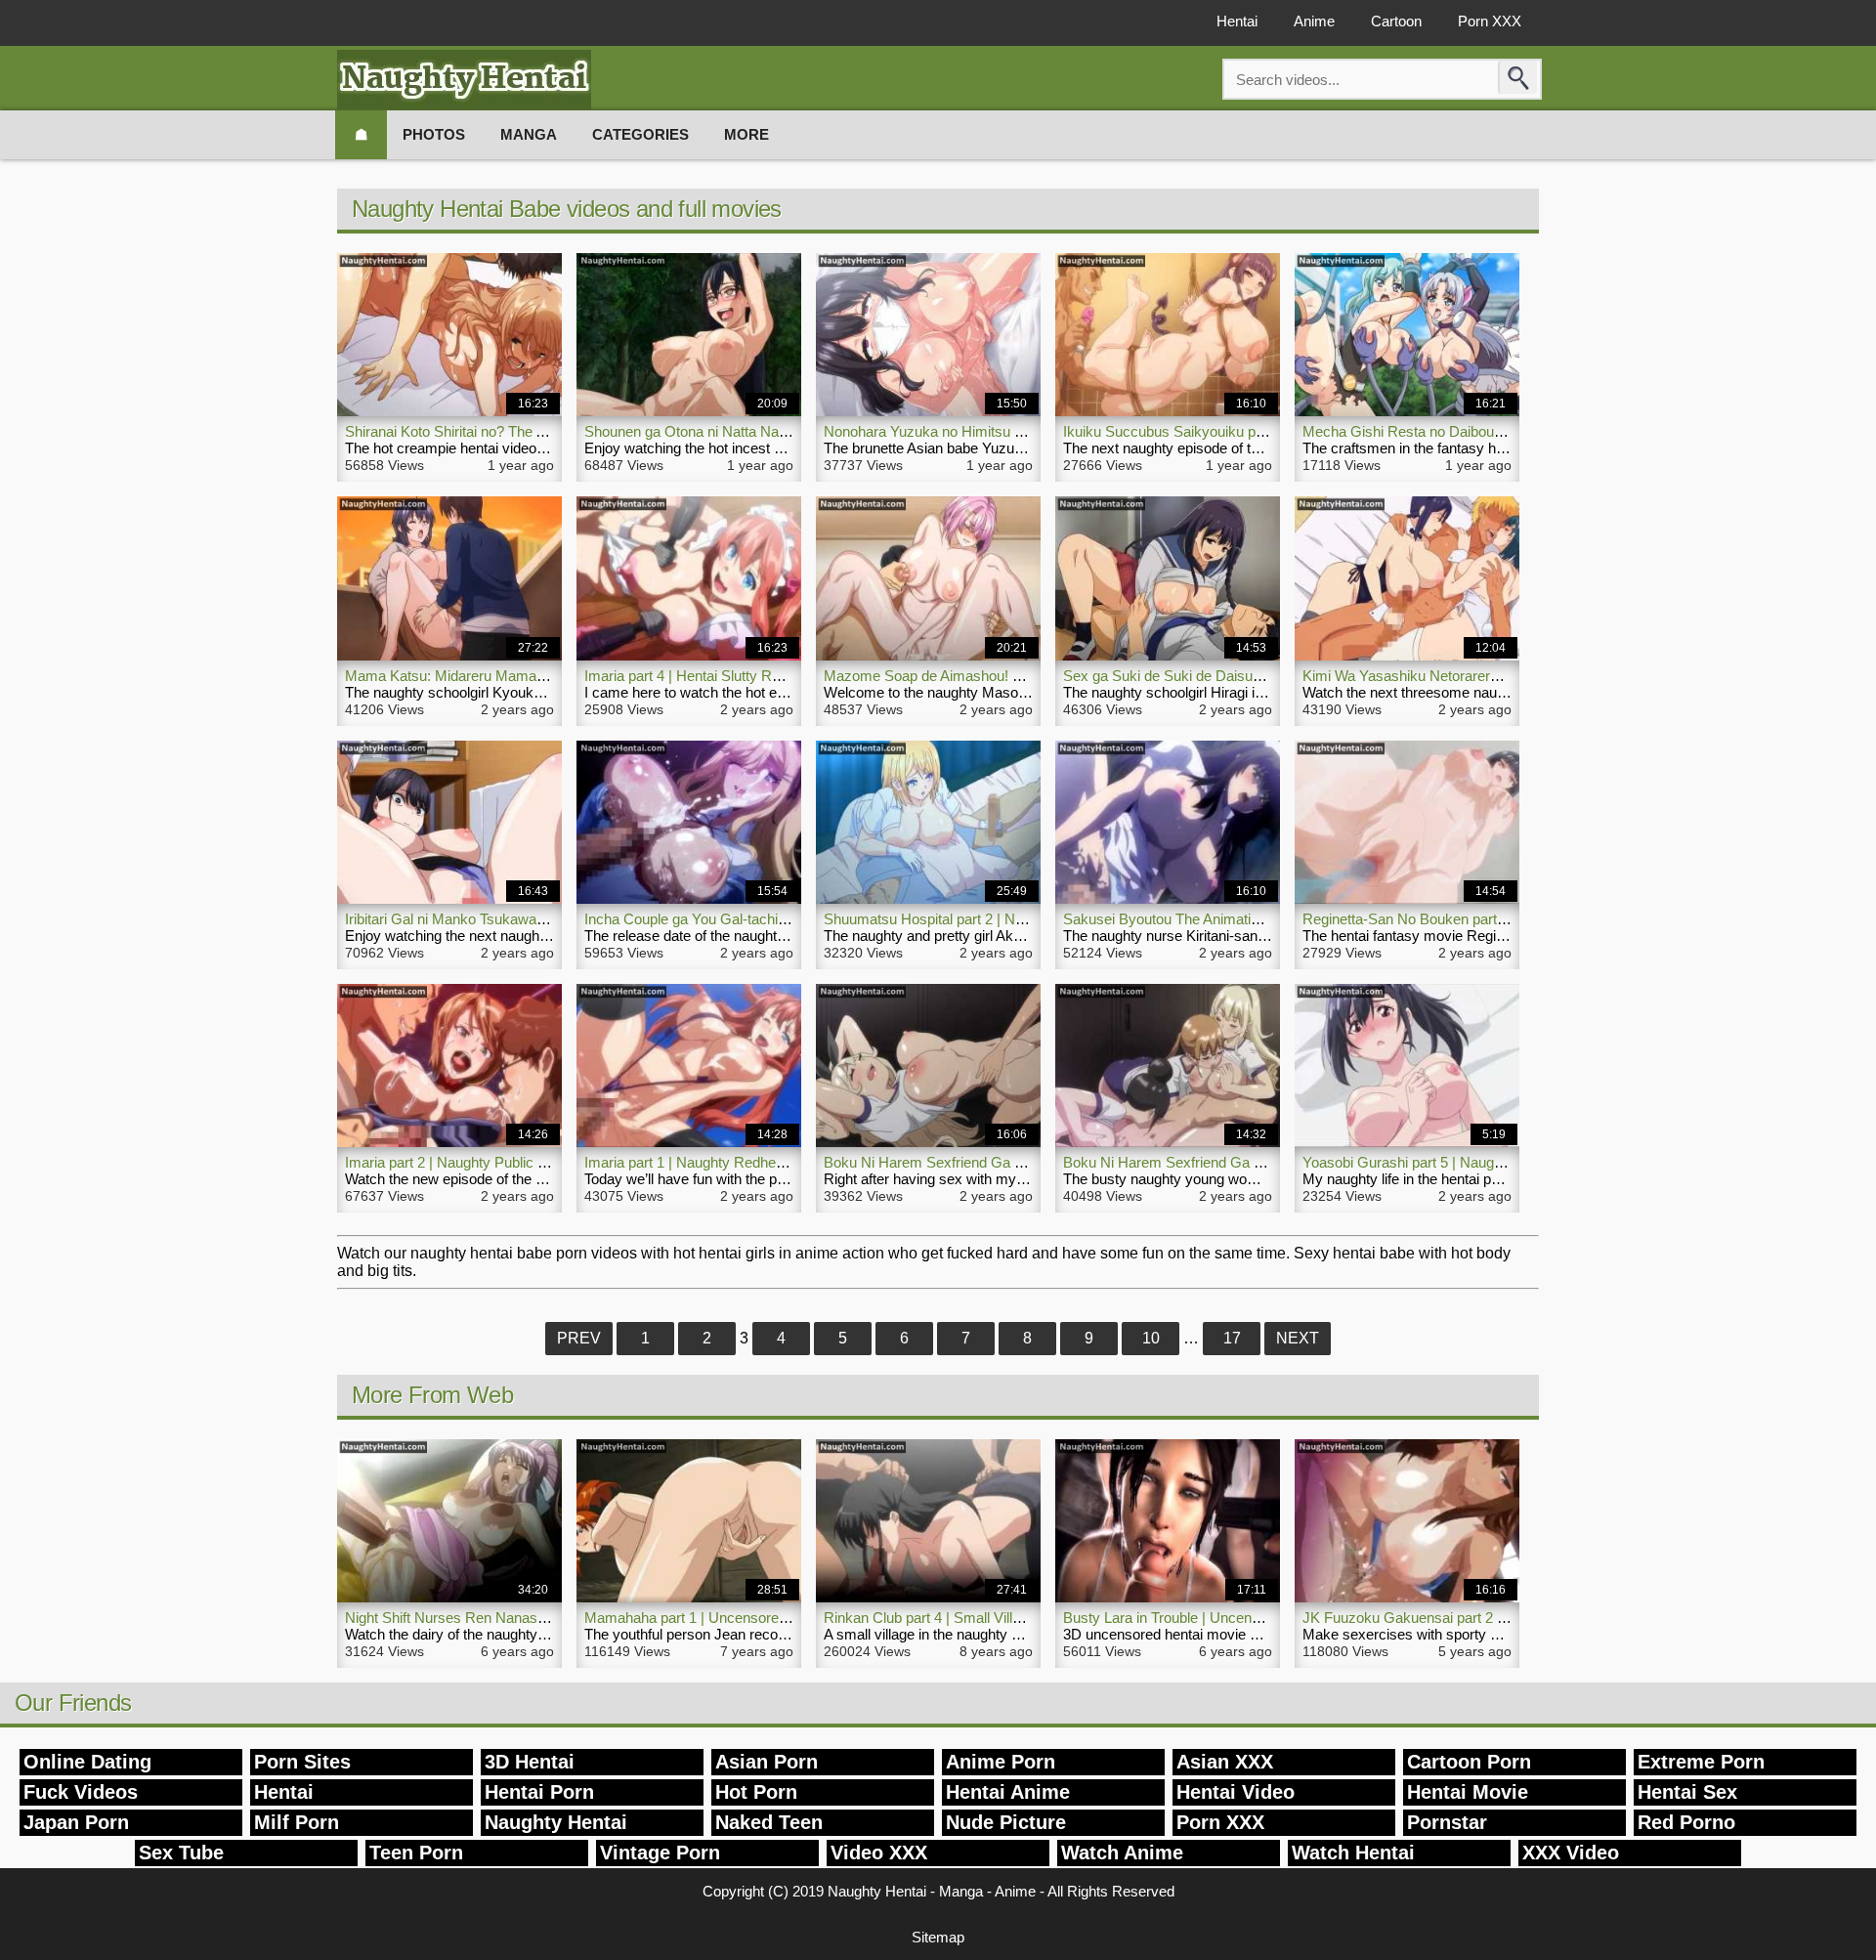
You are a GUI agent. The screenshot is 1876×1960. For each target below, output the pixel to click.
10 (1151, 1338)
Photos (434, 134)
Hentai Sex (1687, 1792)
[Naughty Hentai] (464, 80)
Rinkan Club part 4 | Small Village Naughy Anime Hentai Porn (1018, 1618)
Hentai (1237, 21)
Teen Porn (416, 1853)
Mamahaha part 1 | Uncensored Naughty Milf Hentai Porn (767, 1618)
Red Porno (1686, 1822)
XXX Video (1571, 1853)
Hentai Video (1236, 1792)
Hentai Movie (1468, 1792)
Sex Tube (181, 1853)
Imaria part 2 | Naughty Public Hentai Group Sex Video (518, 1162)
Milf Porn (297, 1822)
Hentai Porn (539, 1792)
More (746, 134)
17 (1232, 1338)
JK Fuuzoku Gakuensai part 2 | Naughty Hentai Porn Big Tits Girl (1509, 1618)
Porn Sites (302, 1762)
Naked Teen (769, 1822)
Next (1298, 1338)
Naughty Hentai (556, 1822)
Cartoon (1396, 21)
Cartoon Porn (1469, 1762)
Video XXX (879, 1853)
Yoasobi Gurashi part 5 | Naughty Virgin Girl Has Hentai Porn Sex (1511, 1162)
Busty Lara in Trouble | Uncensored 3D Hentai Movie (1231, 1618)
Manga (529, 134)
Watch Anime (1122, 1853)
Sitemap (938, 1937)
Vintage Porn (660, 1853)
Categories (640, 134)
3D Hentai (530, 1762)
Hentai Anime (1008, 1792)
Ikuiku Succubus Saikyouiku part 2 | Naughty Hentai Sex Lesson (1269, 431)
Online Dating (87, 1762)
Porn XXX (1490, 21)
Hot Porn (756, 1792)
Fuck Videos (81, 1792)
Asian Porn (767, 1762)
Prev (579, 1338)
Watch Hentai (1353, 1853)
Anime (1314, 21)
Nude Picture (1006, 1822)
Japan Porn (76, 1822)
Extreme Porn (1701, 1762)
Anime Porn (1001, 1762)
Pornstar (1447, 1822)
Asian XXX (1225, 1762)
